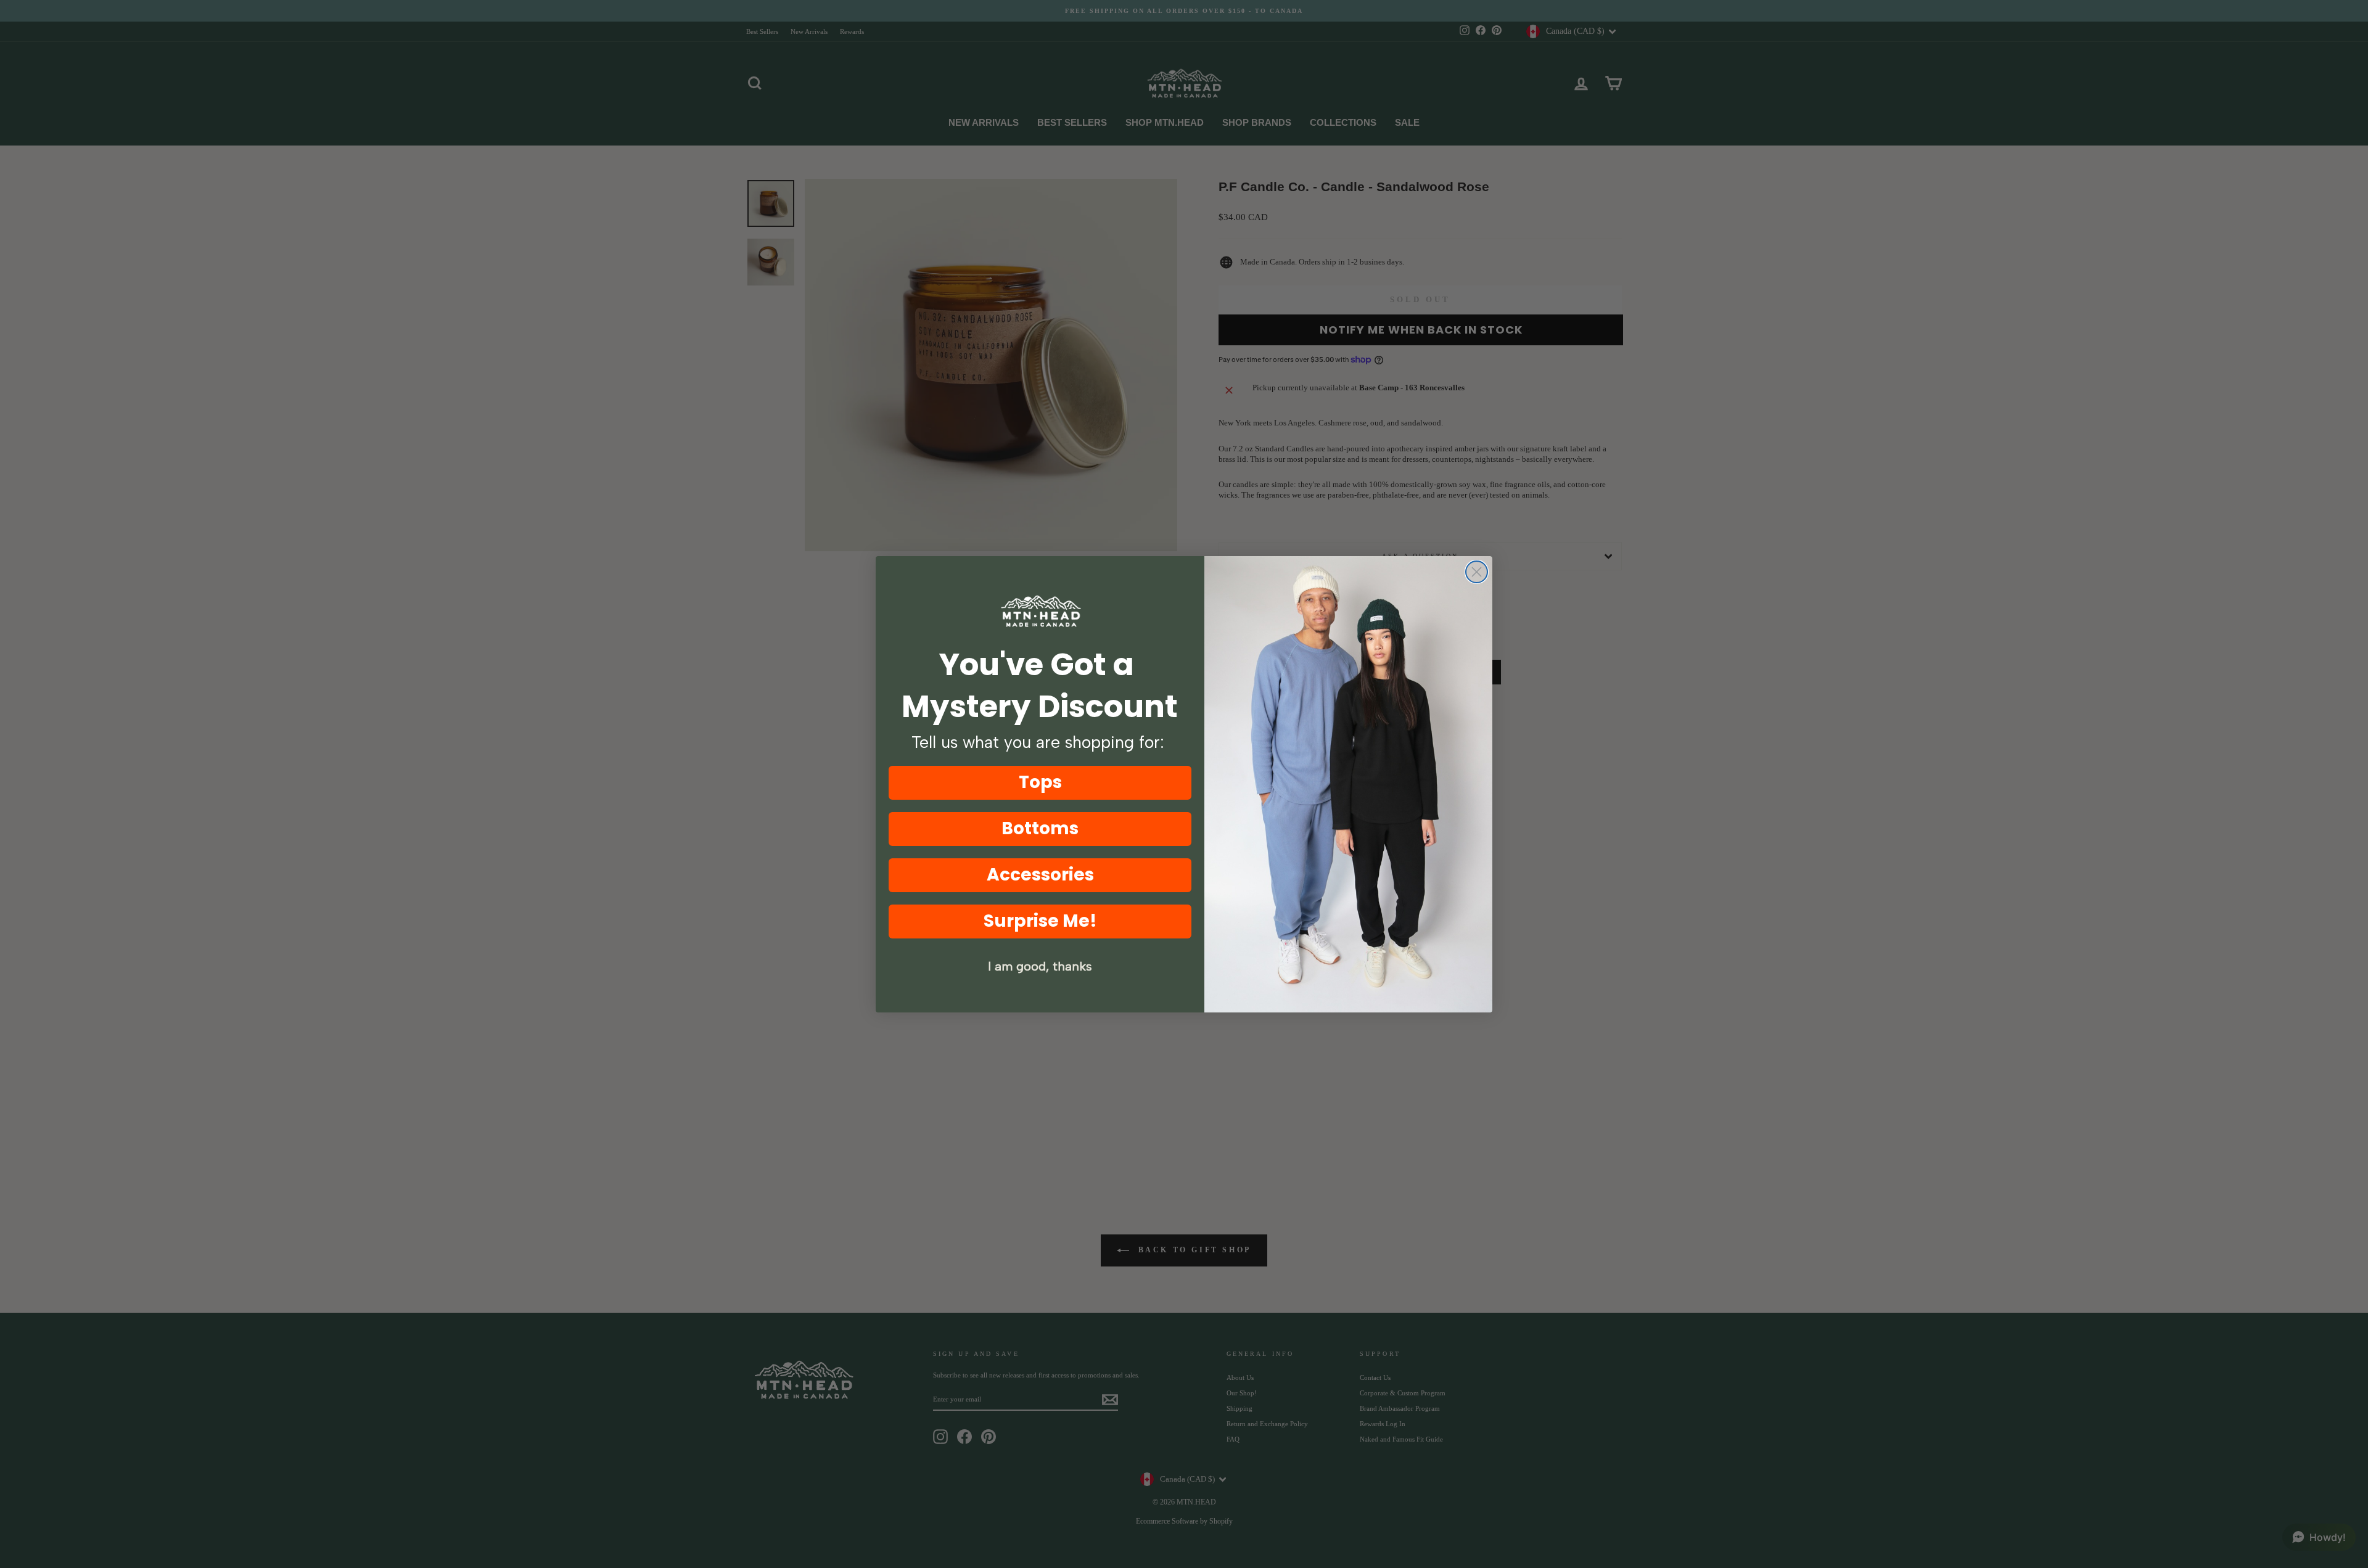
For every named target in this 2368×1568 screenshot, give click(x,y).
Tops (1040, 782)
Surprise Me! (1040, 921)
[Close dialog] (1477, 572)
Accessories (1040, 875)
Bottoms (1040, 828)
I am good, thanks (1040, 966)
